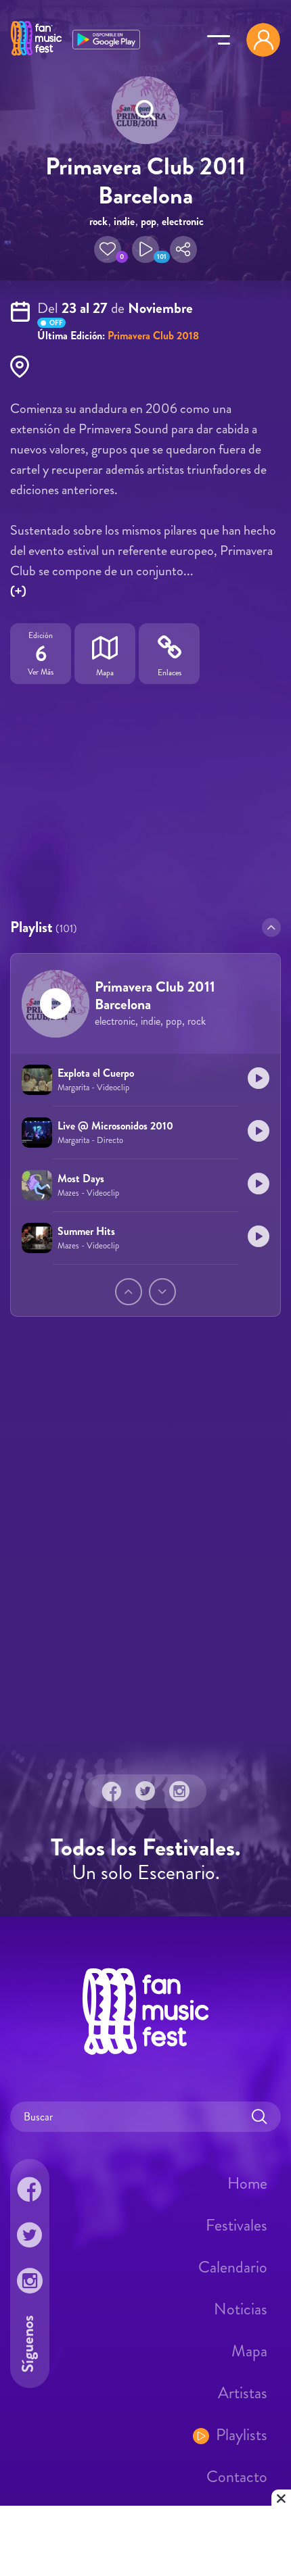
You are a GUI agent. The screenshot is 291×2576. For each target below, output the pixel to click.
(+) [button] (18, 591)
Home (247, 2183)
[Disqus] (145, 1551)
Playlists (242, 2435)
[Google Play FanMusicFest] (106, 38)
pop (149, 221)
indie (124, 221)
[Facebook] (112, 1791)
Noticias (241, 2309)
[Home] (36, 56)
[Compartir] (183, 249)
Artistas (243, 2393)
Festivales (237, 2225)
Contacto (237, 2477)
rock (98, 221)
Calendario (233, 2267)
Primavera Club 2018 (153, 336)
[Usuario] (263, 40)
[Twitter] (145, 1791)
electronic (183, 221)
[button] (108, 249)
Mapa (249, 2351)
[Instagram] (179, 1791)
